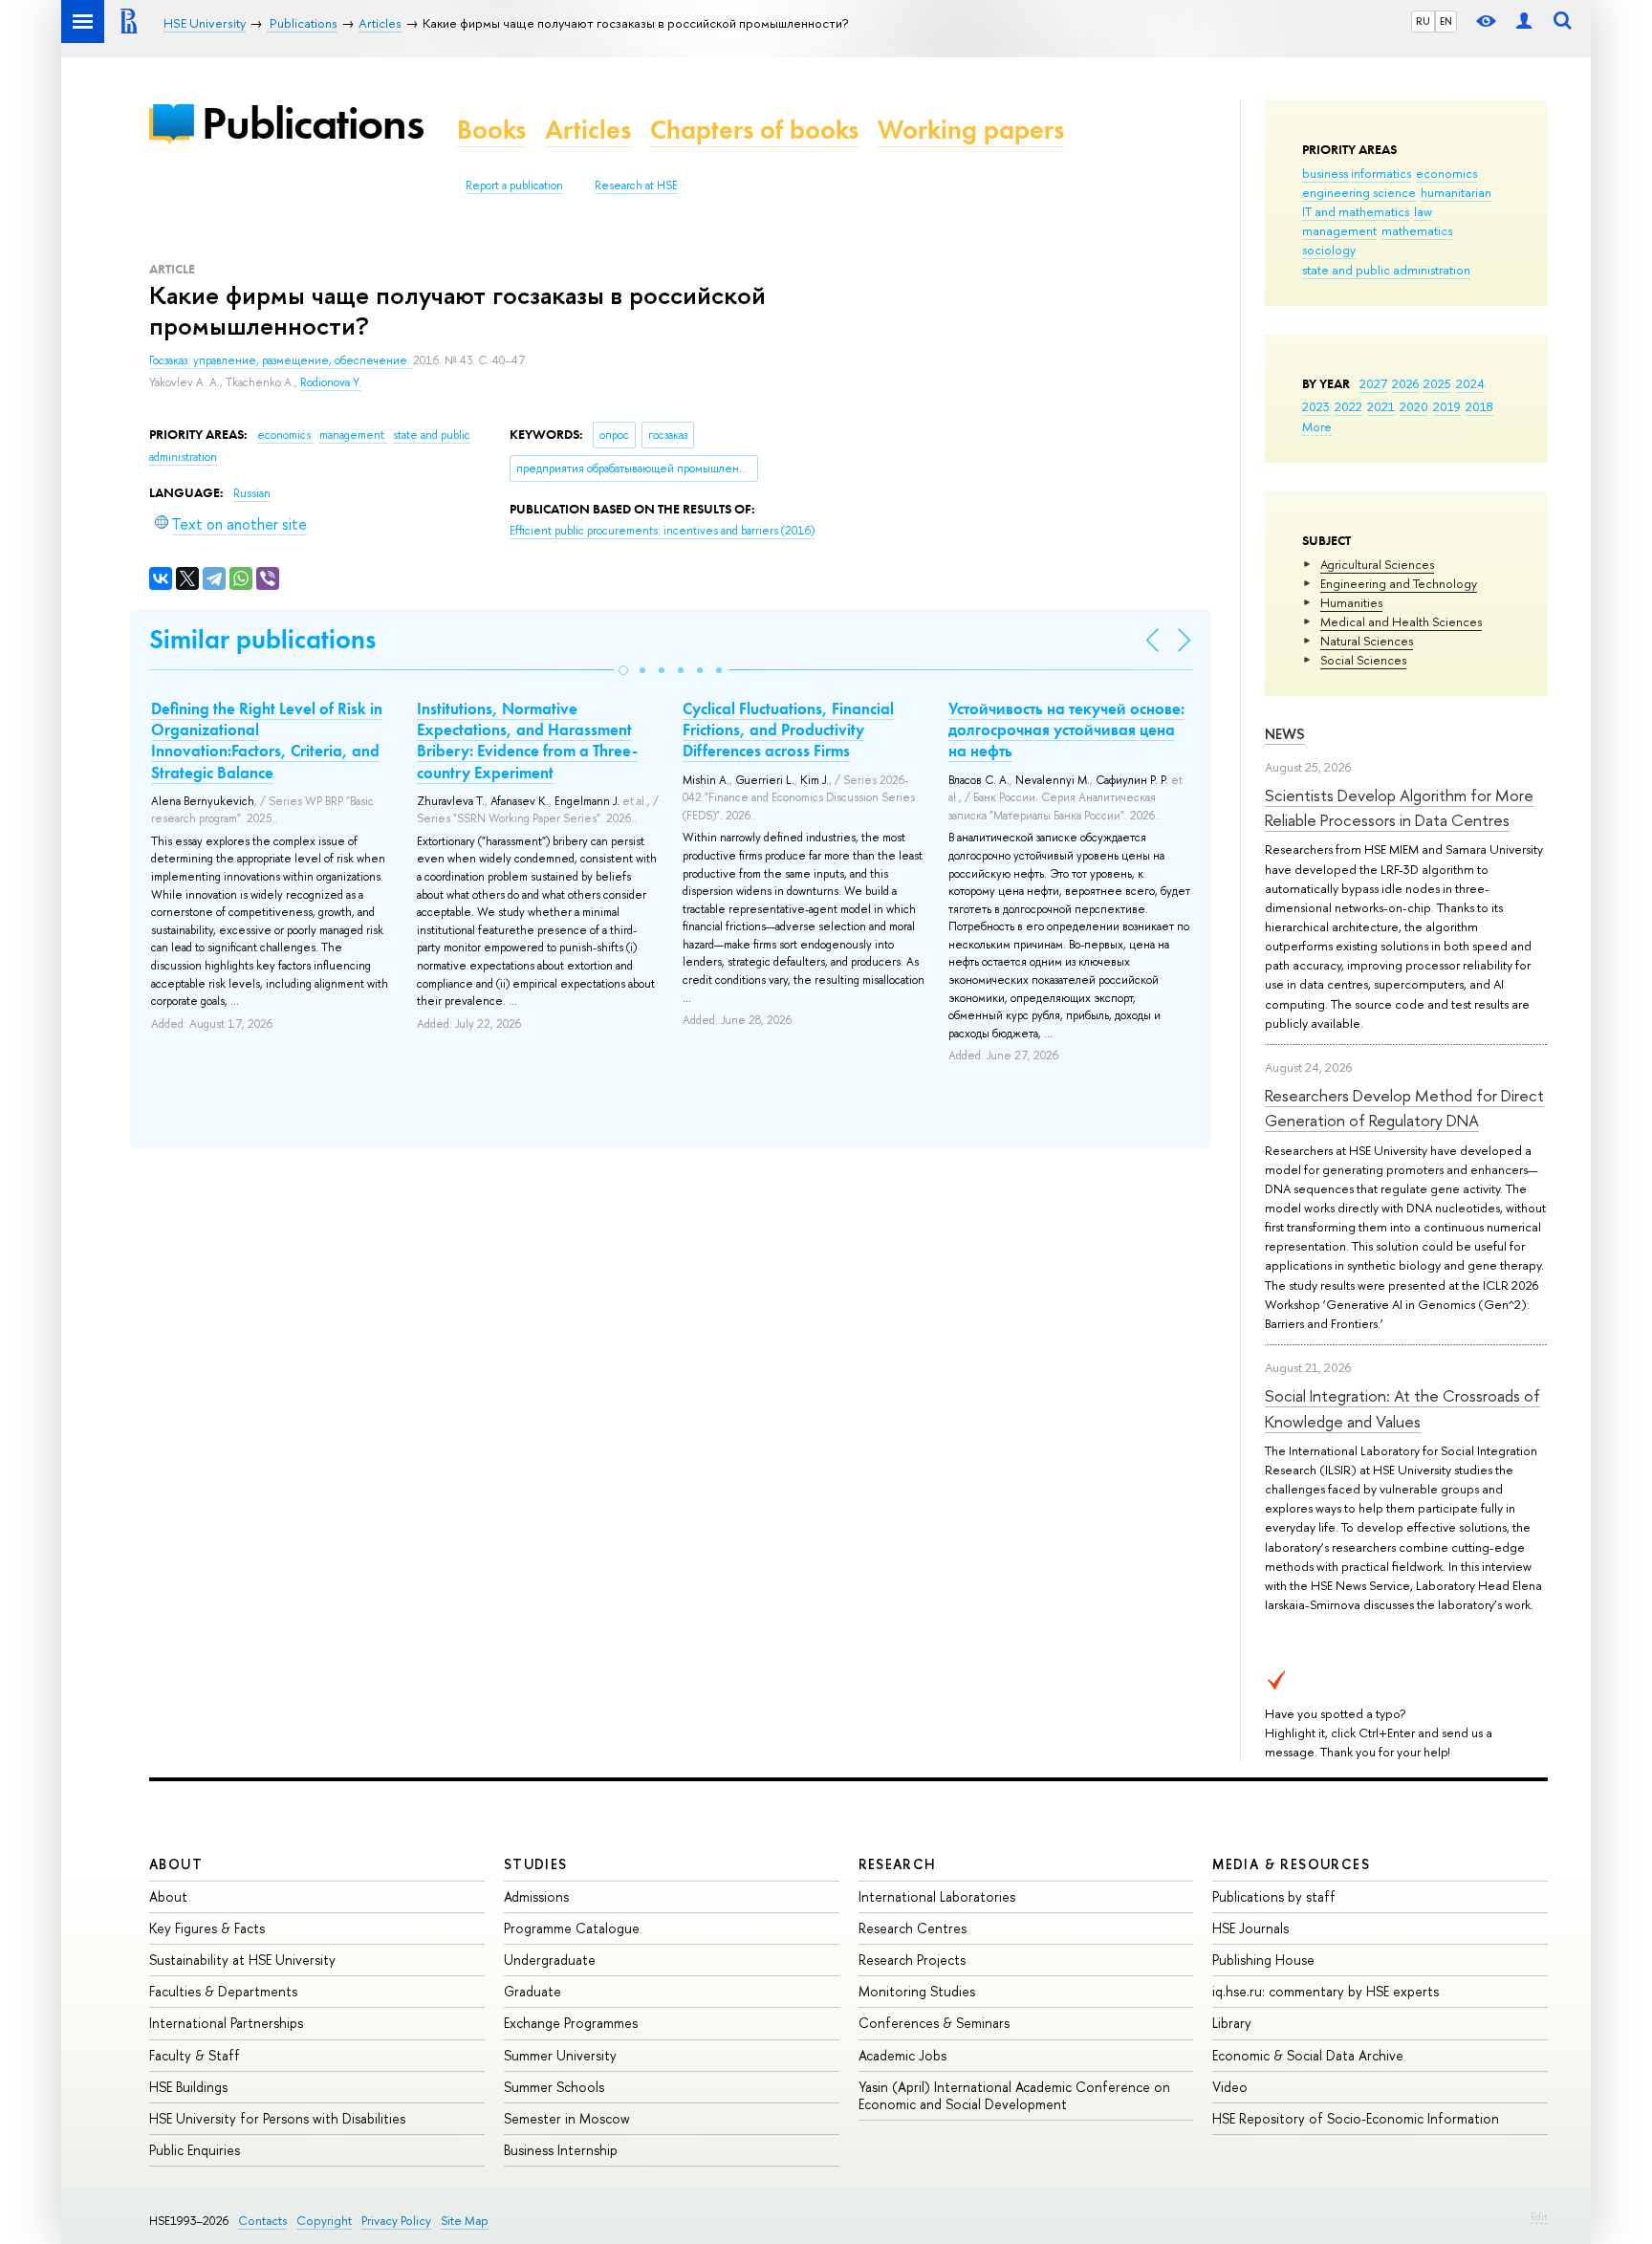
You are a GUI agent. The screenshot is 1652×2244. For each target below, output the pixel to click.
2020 (1414, 406)
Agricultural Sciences (1377, 564)
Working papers (971, 130)
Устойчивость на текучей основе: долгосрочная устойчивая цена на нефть (1066, 730)
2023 (1316, 406)
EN (1446, 21)
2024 (1470, 383)
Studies (536, 1864)
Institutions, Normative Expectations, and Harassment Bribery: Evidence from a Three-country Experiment (527, 740)
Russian (252, 493)
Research (898, 1864)
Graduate (533, 1991)
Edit (1539, 2216)
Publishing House (1263, 1960)
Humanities (1351, 602)
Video (1230, 2087)
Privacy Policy (396, 2221)
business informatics (1357, 173)
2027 (1373, 383)
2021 (1381, 406)
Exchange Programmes (571, 2023)
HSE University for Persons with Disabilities (277, 2118)
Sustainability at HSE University (242, 1960)
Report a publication (514, 185)
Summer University (560, 2055)
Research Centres (913, 1928)
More (1317, 426)
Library (1232, 2023)
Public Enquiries (195, 2150)
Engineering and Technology (1399, 583)
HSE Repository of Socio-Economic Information (1356, 2118)
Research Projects (912, 1960)
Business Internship (561, 2150)
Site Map (465, 2221)
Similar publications (262, 639)
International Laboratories (937, 1896)
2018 (1479, 406)
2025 (1437, 383)
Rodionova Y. (331, 382)
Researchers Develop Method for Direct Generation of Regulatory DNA (1404, 1108)
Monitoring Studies (917, 1991)
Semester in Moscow (567, 2118)
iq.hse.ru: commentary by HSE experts (1326, 1991)
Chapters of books (754, 130)
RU (1423, 21)
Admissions (536, 1896)
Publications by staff (1274, 1896)
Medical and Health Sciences (1401, 621)
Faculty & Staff (195, 2055)
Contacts (262, 2221)
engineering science (1359, 192)
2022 (1348, 406)
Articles (588, 130)
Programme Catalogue (572, 1928)
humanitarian (1456, 192)
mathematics (1417, 230)
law (1423, 211)
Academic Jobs (902, 2055)
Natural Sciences (1367, 641)
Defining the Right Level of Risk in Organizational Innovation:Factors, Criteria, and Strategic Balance (267, 740)
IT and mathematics (1356, 211)
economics (1446, 173)
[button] (623, 670)
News (1285, 734)
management (1339, 230)
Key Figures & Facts (207, 1928)
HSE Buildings (188, 2087)
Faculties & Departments (223, 1991)
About (176, 1864)
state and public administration (1386, 270)
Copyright (324, 2221)
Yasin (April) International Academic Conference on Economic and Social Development (1014, 2095)
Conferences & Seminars (934, 2023)
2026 (1405, 383)
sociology (1329, 250)
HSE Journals (1250, 1928)
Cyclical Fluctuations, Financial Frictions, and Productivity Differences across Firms (788, 730)
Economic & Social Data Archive (1308, 2055)
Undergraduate (550, 1960)
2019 (1447, 406)
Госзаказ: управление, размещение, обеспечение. (281, 360)
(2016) (662, 531)
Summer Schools (554, 2087)
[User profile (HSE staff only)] (1524, 22)
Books (491, 130)
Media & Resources (1291, 1864)
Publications (313, 123)
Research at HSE (636, 185)
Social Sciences (1363, 660)
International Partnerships (226, 2023)
